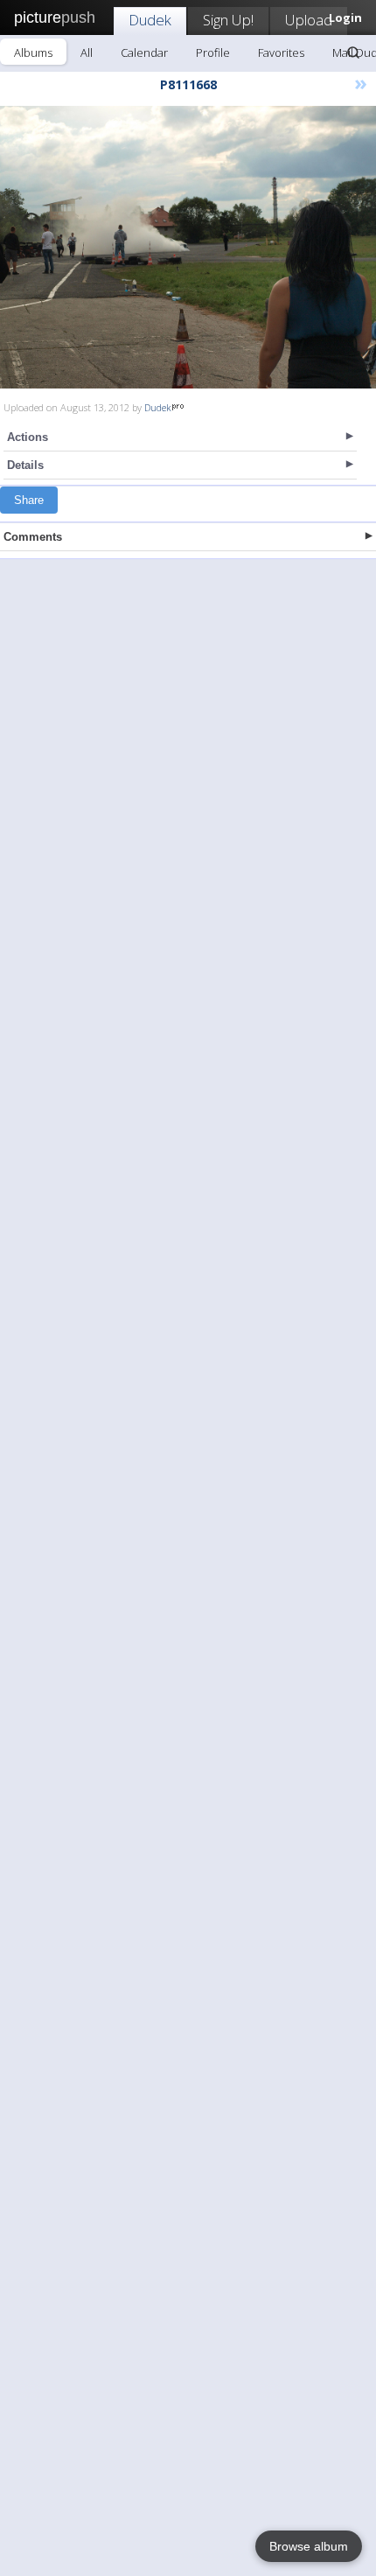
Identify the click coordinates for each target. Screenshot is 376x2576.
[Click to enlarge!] (188, 247)
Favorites (281, 52)
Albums (33, 52)
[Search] (353, 52)
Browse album (309, 2546)
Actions (28, 437)
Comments (33, 537)
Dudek (150, 20)
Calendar (144, 52)
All (87, 52)
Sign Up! (228, 20)
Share (29, 500)
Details (25, 465)
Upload (309, 20)
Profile (213, 52)
